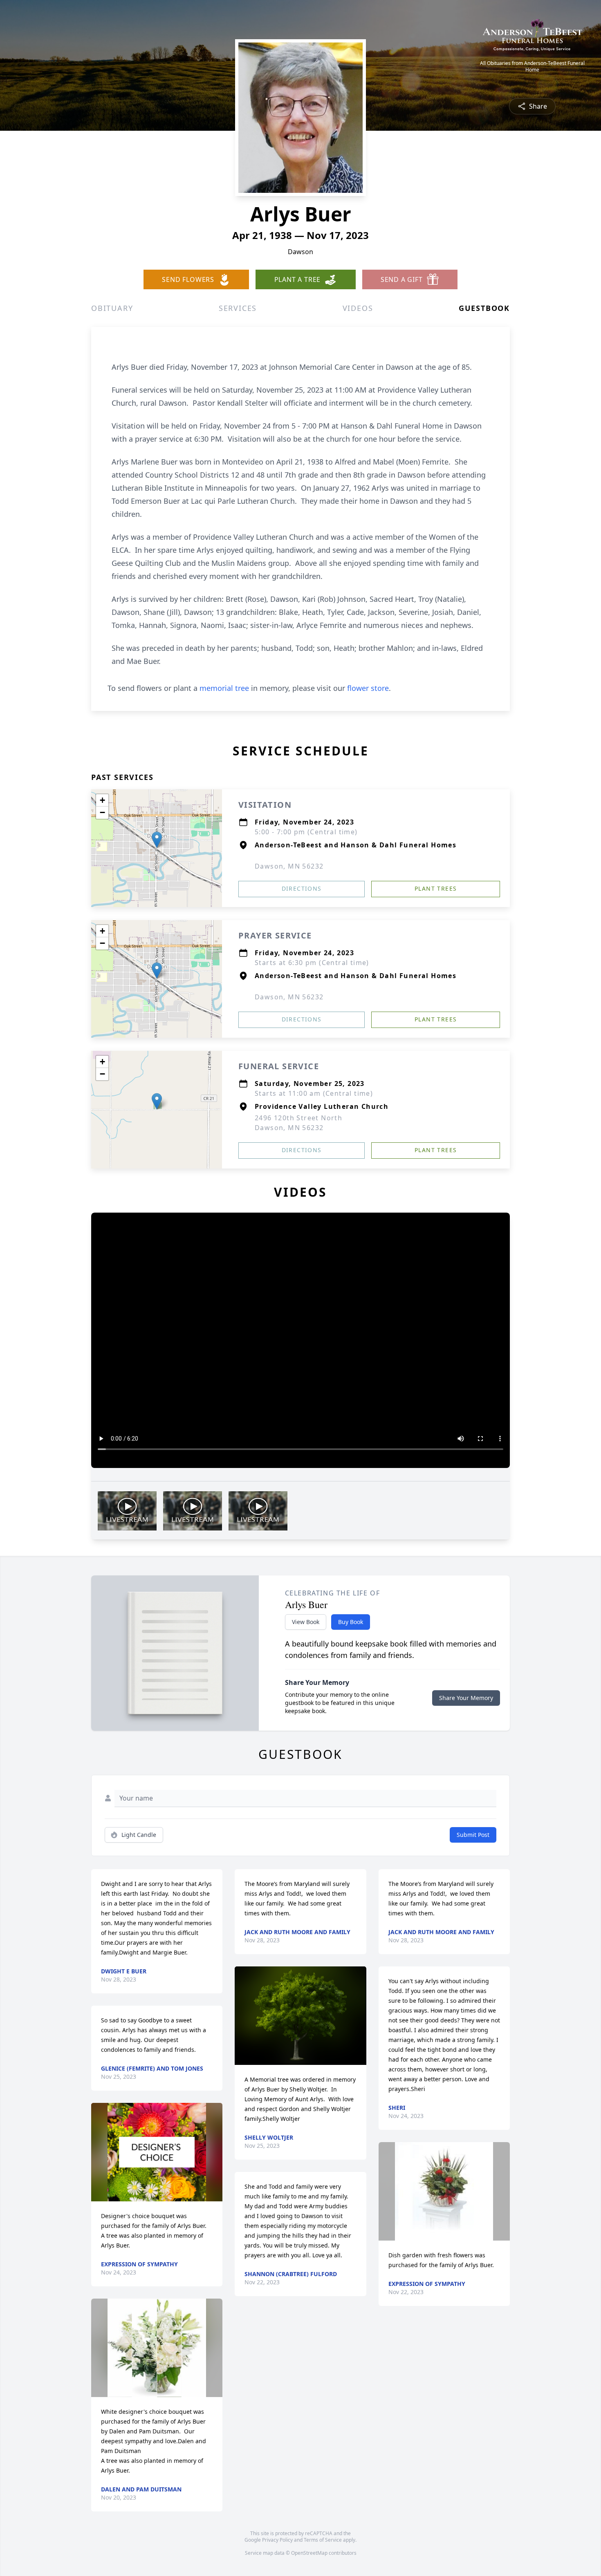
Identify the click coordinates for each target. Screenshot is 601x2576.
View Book (306, 1622)
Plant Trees (436, 888)
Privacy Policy (277, 2540)
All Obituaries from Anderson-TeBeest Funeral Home (532, 67)
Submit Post (473, 1835)
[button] (157, 840)
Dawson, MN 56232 (289, 866)
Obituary (112, 308)
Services (238, 308)
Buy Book (351, 1622)
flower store (368, 688)
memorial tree (224, 688)
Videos (358, 308)
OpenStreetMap (309, 2553)
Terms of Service (323, 2540)
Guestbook (484, 308)
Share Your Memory (466, 1698)
